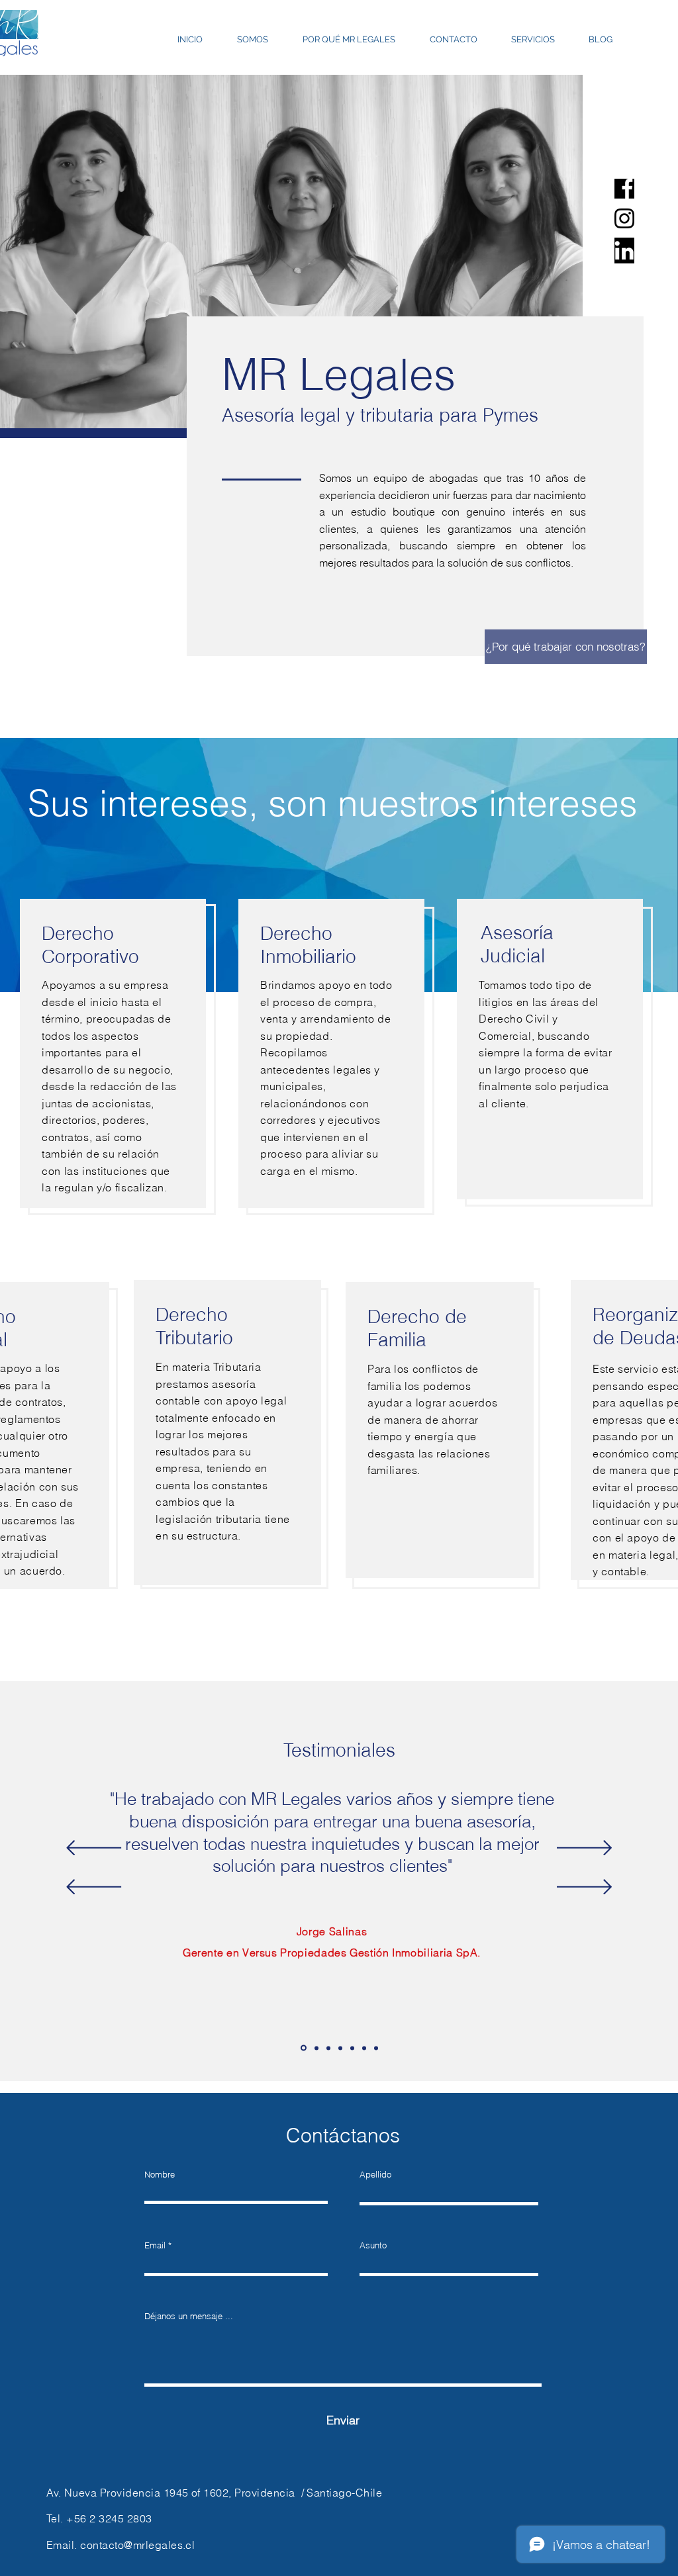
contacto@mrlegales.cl (137, 2545)
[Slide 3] (328, 2048)
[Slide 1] (304, 2048)
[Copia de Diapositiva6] (376, 2048)
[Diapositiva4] (340, 2048)
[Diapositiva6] (364, 2048)
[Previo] (94, 1849)
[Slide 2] (316, 2048)
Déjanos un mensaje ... (189, 2316)
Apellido (375, 2175)
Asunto (373, 2245)
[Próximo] (584, 1849)
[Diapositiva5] (352, 2048)
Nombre (160, 2175)
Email (155, 2245)
